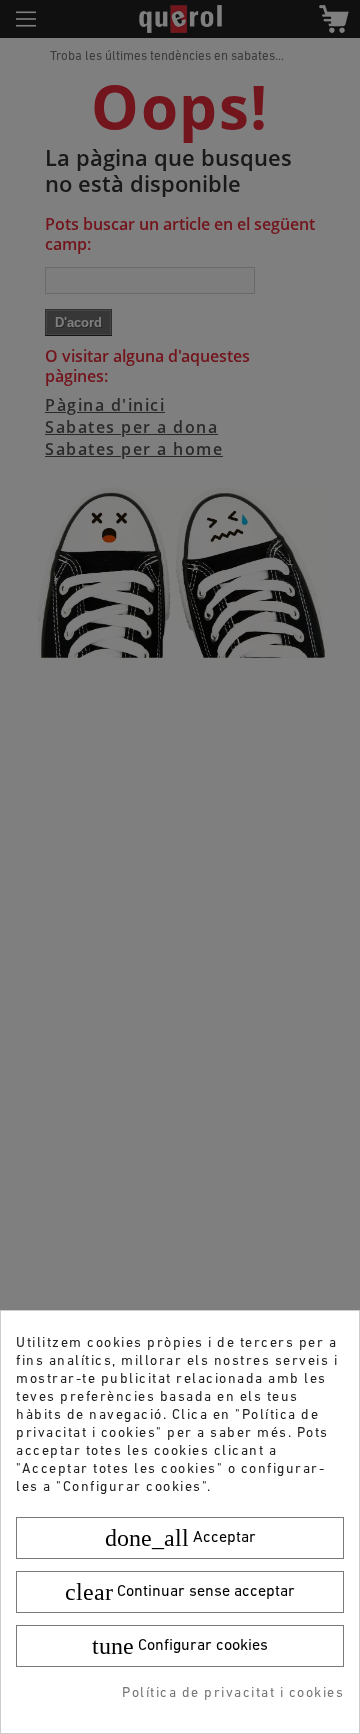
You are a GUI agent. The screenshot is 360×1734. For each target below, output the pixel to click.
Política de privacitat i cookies (233, 1693)
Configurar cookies (180, 1646)
